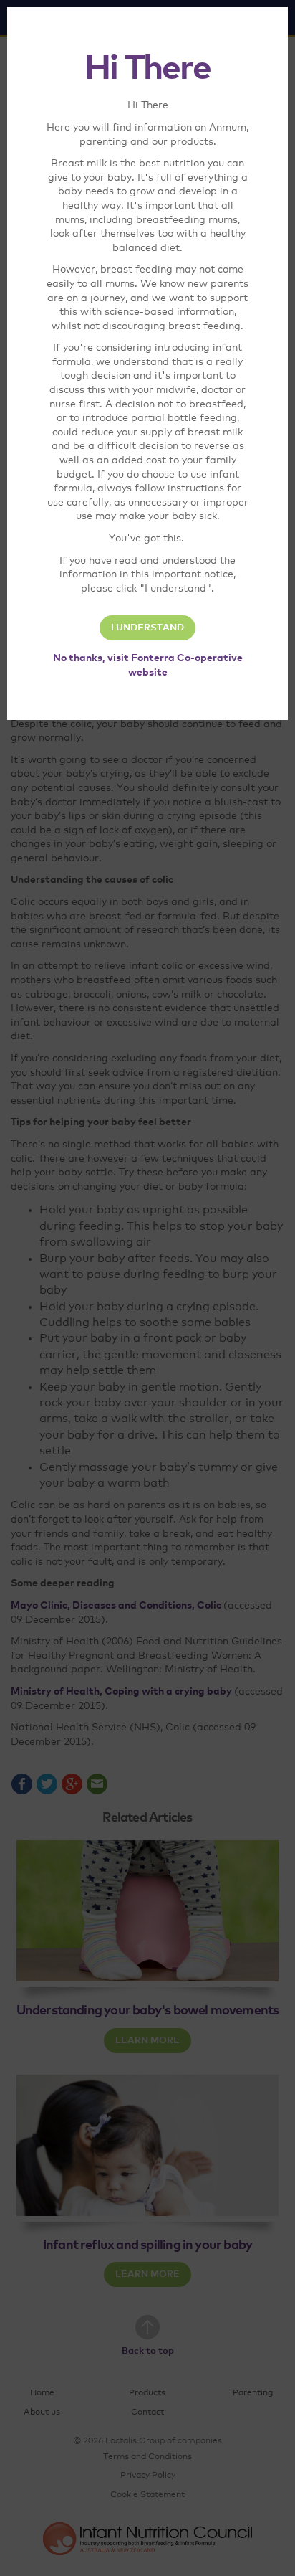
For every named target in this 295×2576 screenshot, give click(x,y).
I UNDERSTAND (147, 628)
